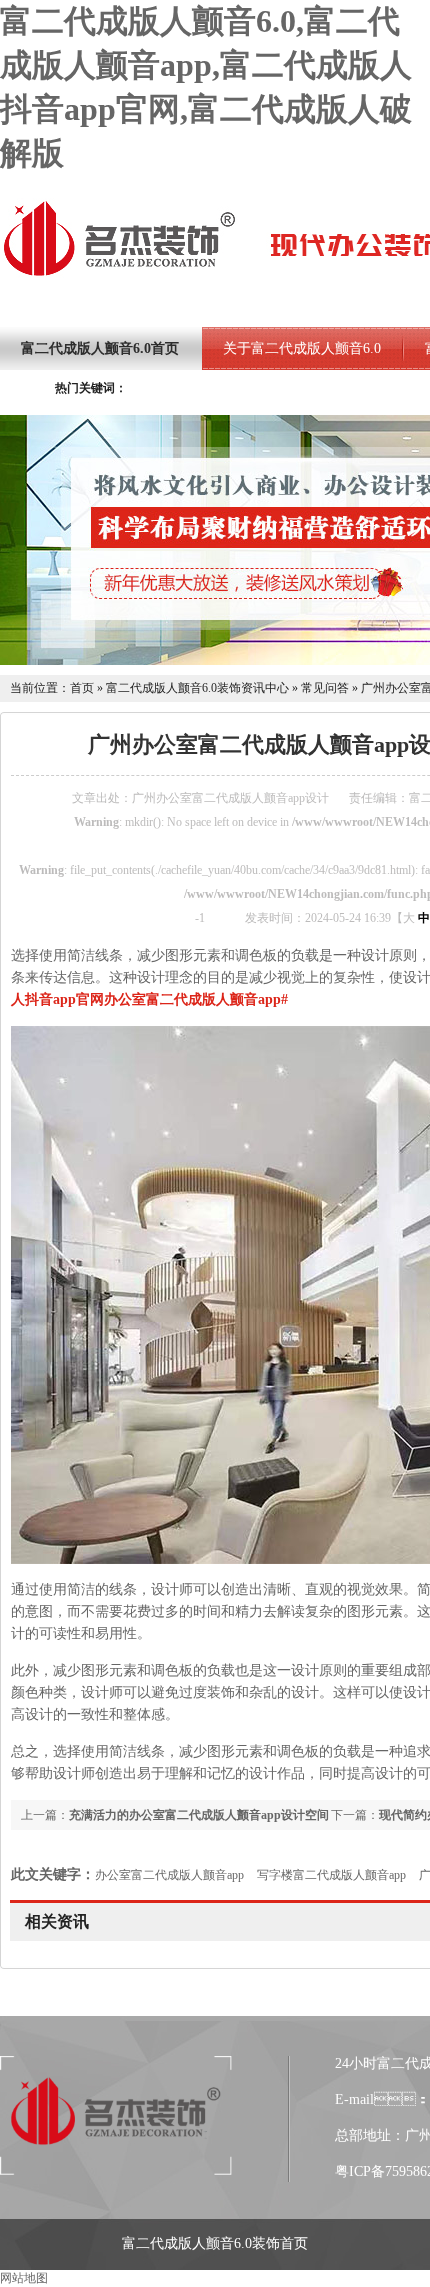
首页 (82, 688)
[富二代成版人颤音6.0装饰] (119, 274)
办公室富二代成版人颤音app (169, 1875)
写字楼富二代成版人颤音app (331, 1875)
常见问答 (325, 688)
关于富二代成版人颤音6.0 (302, 348)
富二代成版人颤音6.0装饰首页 (215, 2243)
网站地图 (24, 2278)
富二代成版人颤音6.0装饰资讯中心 (197, 688)
